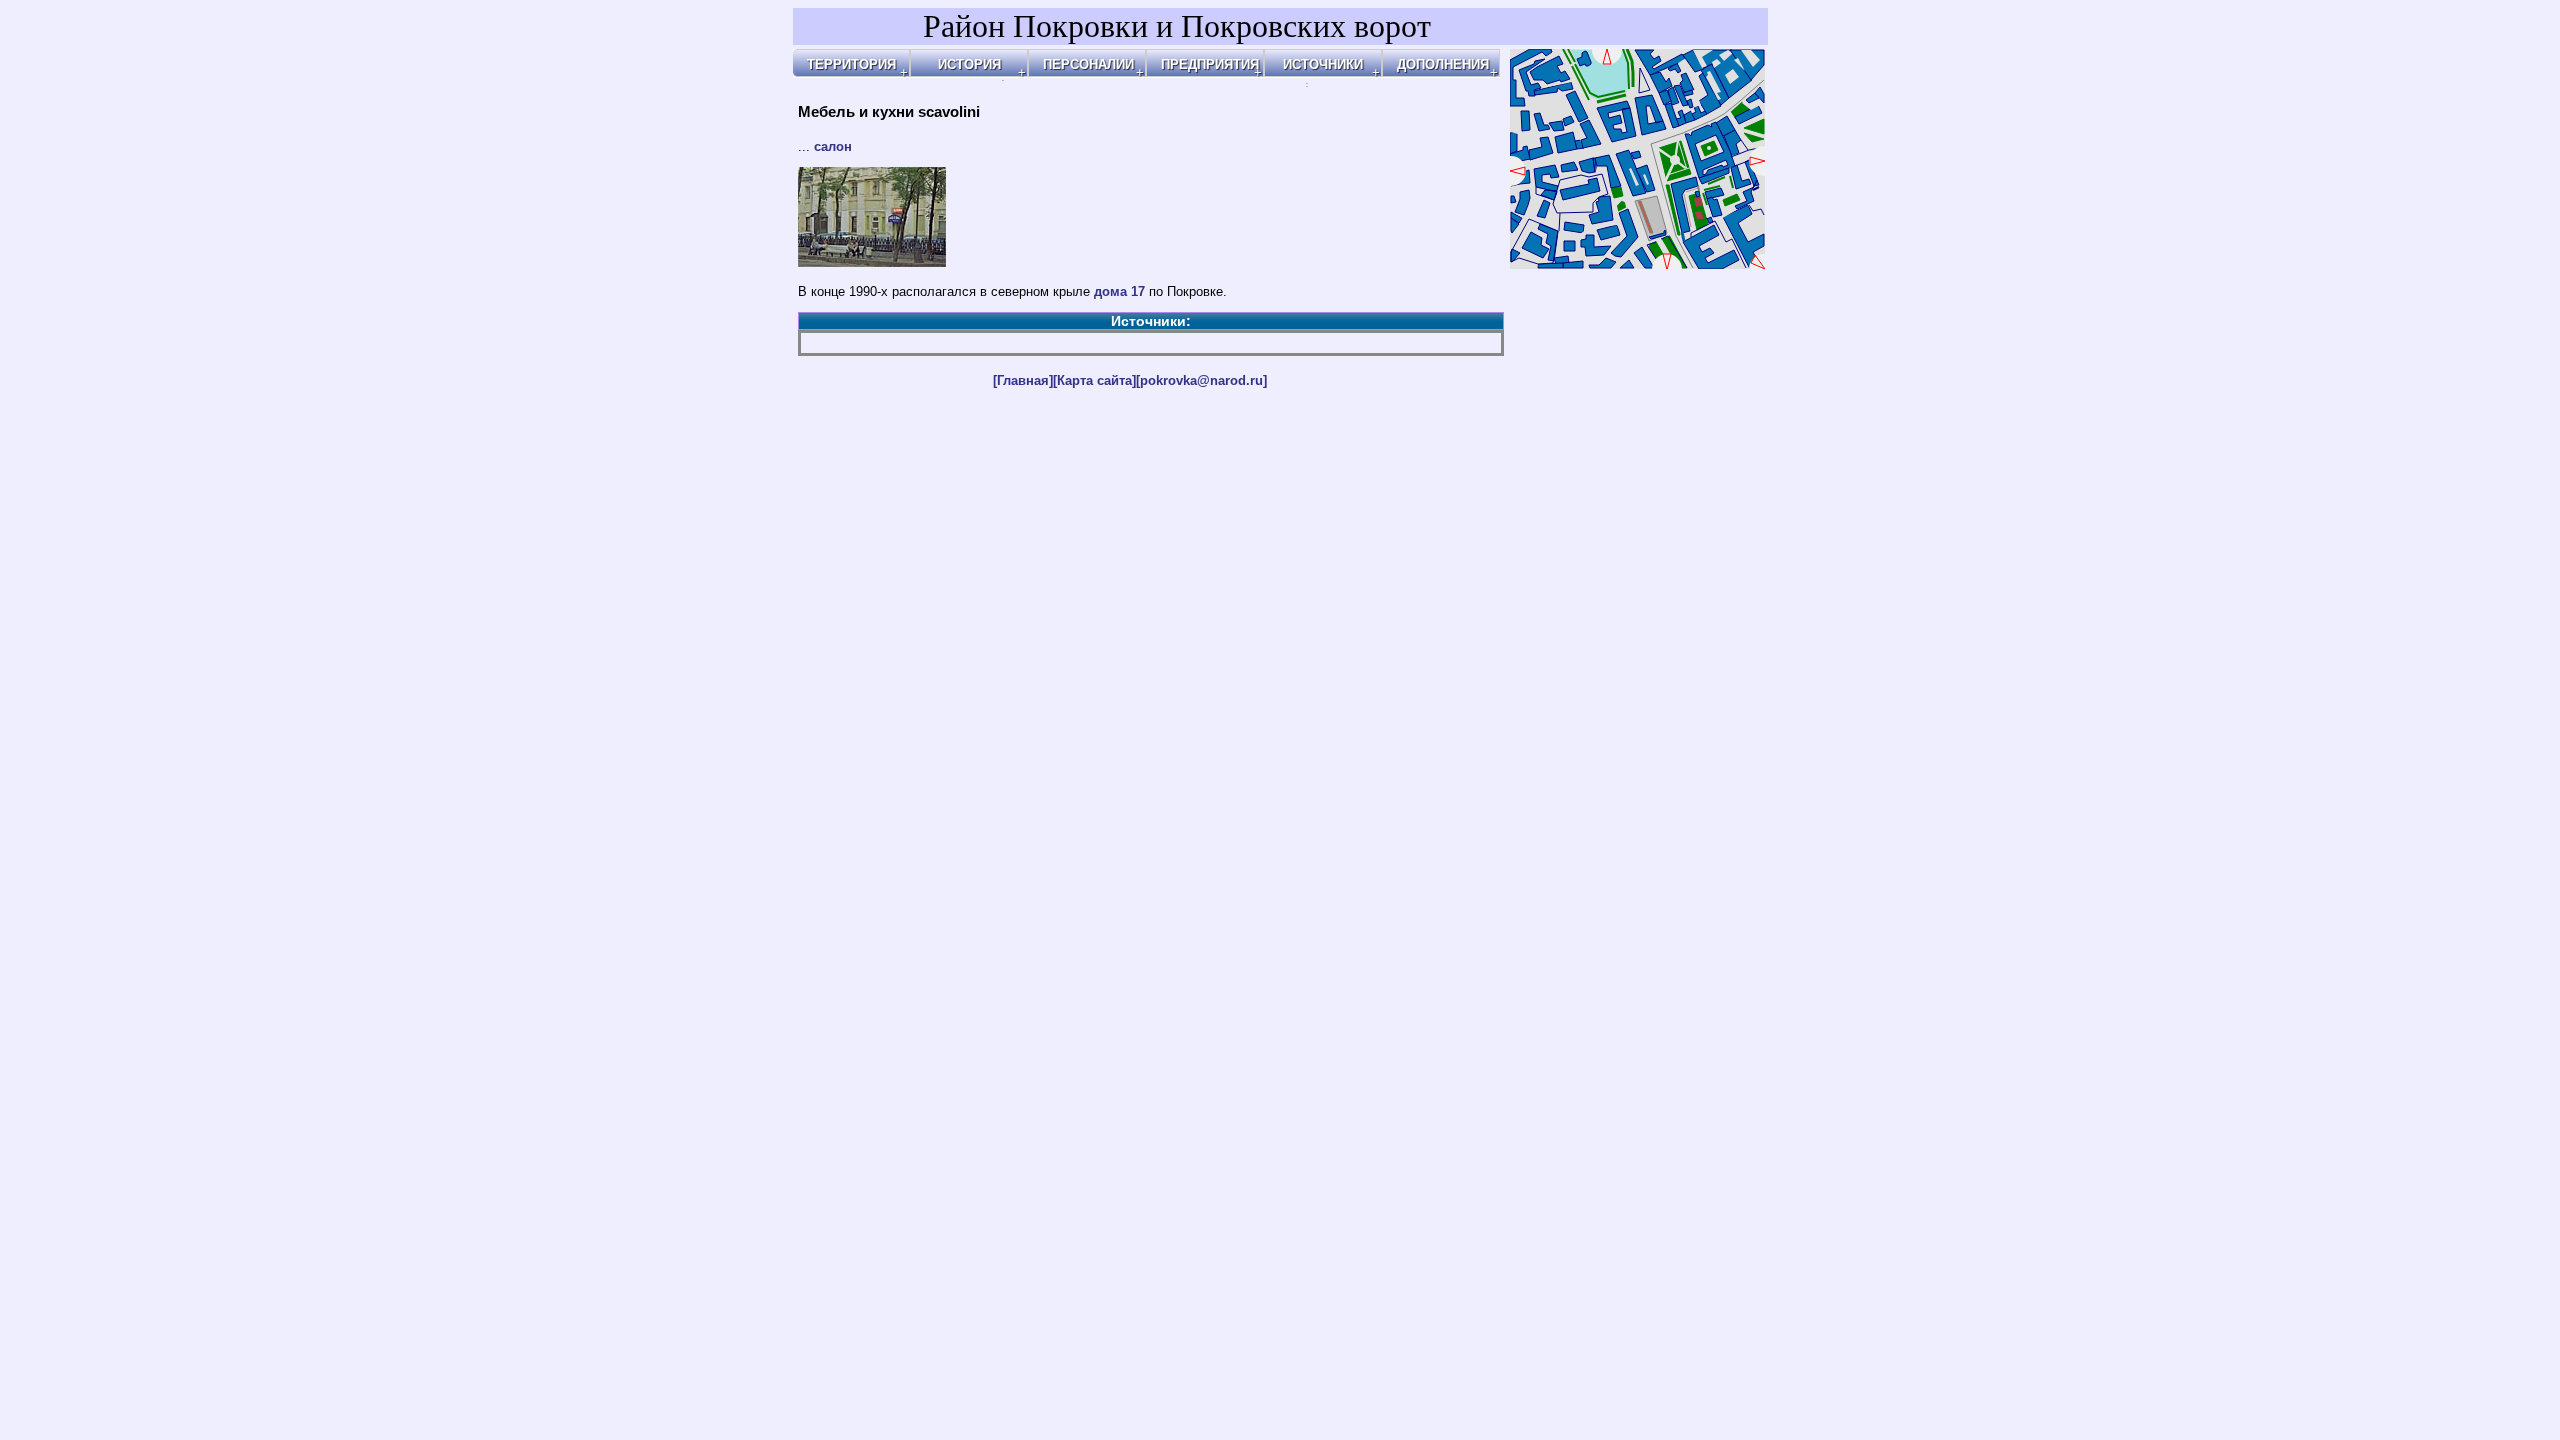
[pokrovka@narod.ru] (1201, 380)
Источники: (1151, 321)
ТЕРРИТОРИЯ (851, 64)
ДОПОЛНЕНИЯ (1443, 64)
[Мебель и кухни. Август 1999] (872, 262)
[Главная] (1023, 380)
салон (833, 146)
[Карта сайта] (1094, 380)
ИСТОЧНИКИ (1323, 64)
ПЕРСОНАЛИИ (1088, 64)
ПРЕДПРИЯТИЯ (1210, 64)
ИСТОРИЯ (969, 64)
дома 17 (1119, 291)
